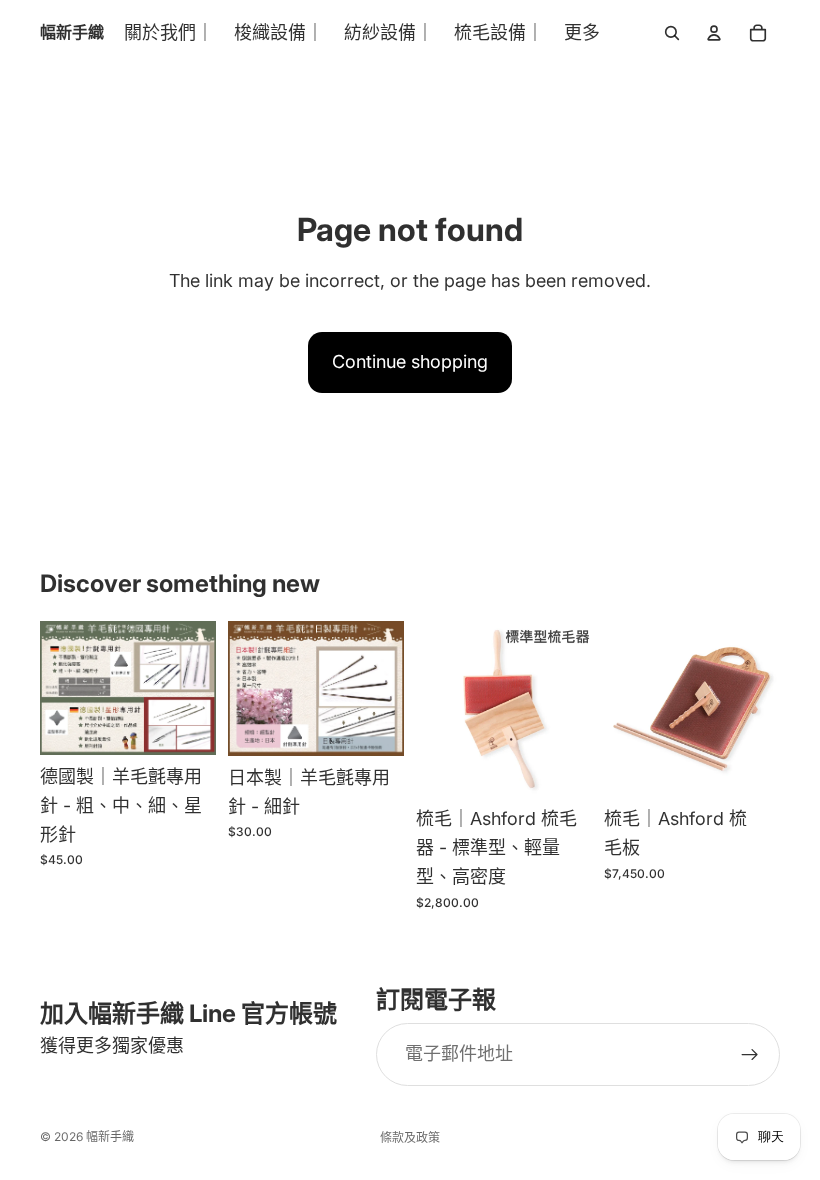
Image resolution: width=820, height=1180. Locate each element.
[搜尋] (672, 33)
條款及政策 (410, 1137)
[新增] (373, 725)
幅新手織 (110, 1136)
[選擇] (185, 724)
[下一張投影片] (570, 709)
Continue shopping (410, 361)
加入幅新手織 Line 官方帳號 (188, 1013)
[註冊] (750, 1055)
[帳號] (714, 33)
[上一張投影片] (438, 709)
